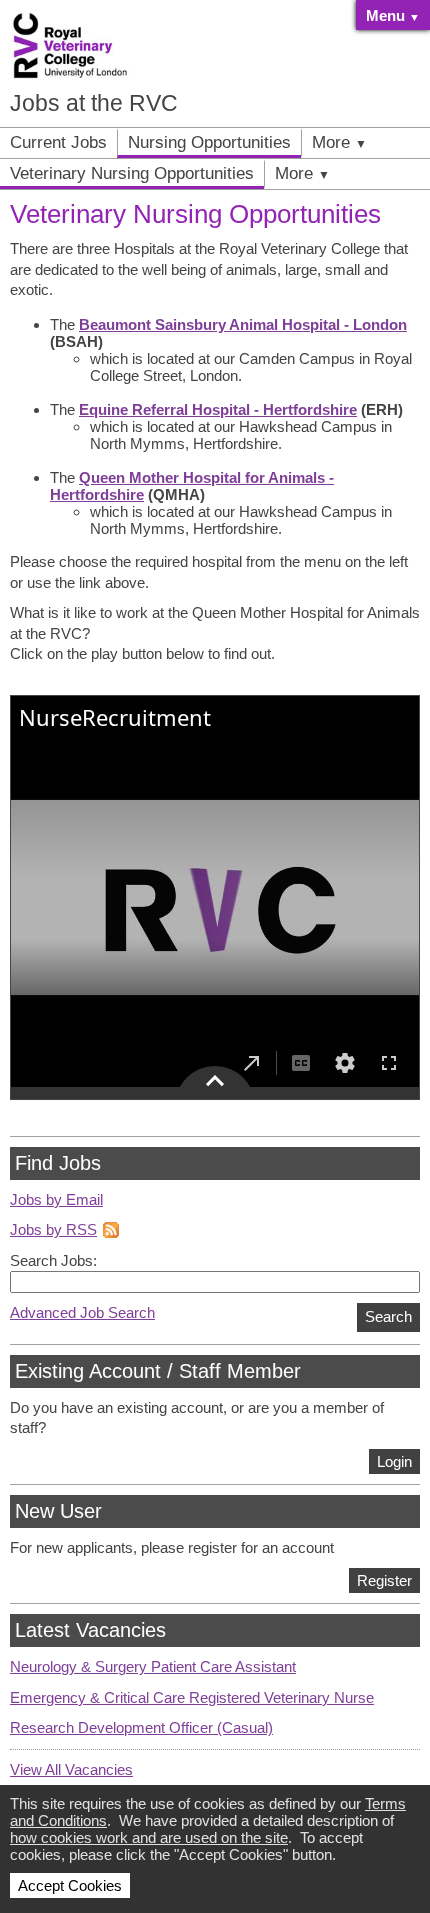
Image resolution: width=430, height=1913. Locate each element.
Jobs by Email (56, 1199)
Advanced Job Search (82, 1312)
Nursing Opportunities (209, 142)
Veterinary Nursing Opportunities (132, 173)
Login (394, 1461)
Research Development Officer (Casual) (141, 1727)
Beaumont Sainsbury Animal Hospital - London (243, 324)
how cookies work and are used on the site (149, 1837)
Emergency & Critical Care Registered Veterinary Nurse (192, 1697)
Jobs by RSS (53, 1229)
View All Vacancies (71, 1769)
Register (384, 1580)
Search (388, 1316)
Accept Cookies (70, 1885)
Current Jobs (58, 142)
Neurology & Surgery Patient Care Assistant (153, 1666)
